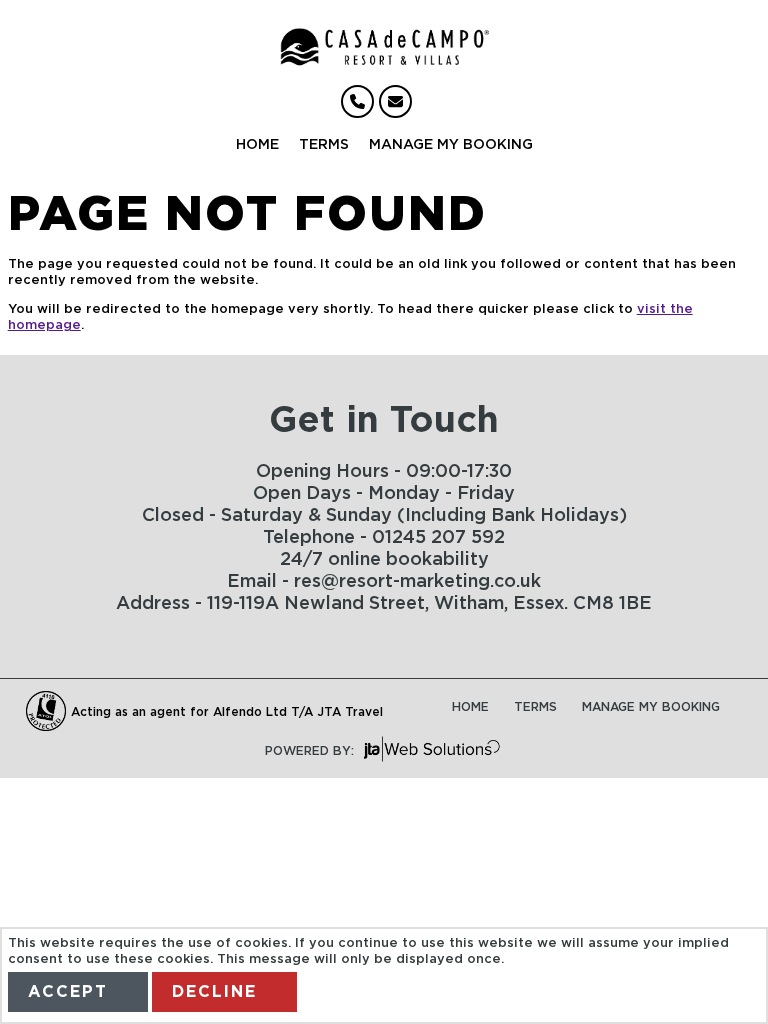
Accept (68, 992)
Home (257, 145)
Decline (214, 992)
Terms (324, 145)
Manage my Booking (451, 145)
